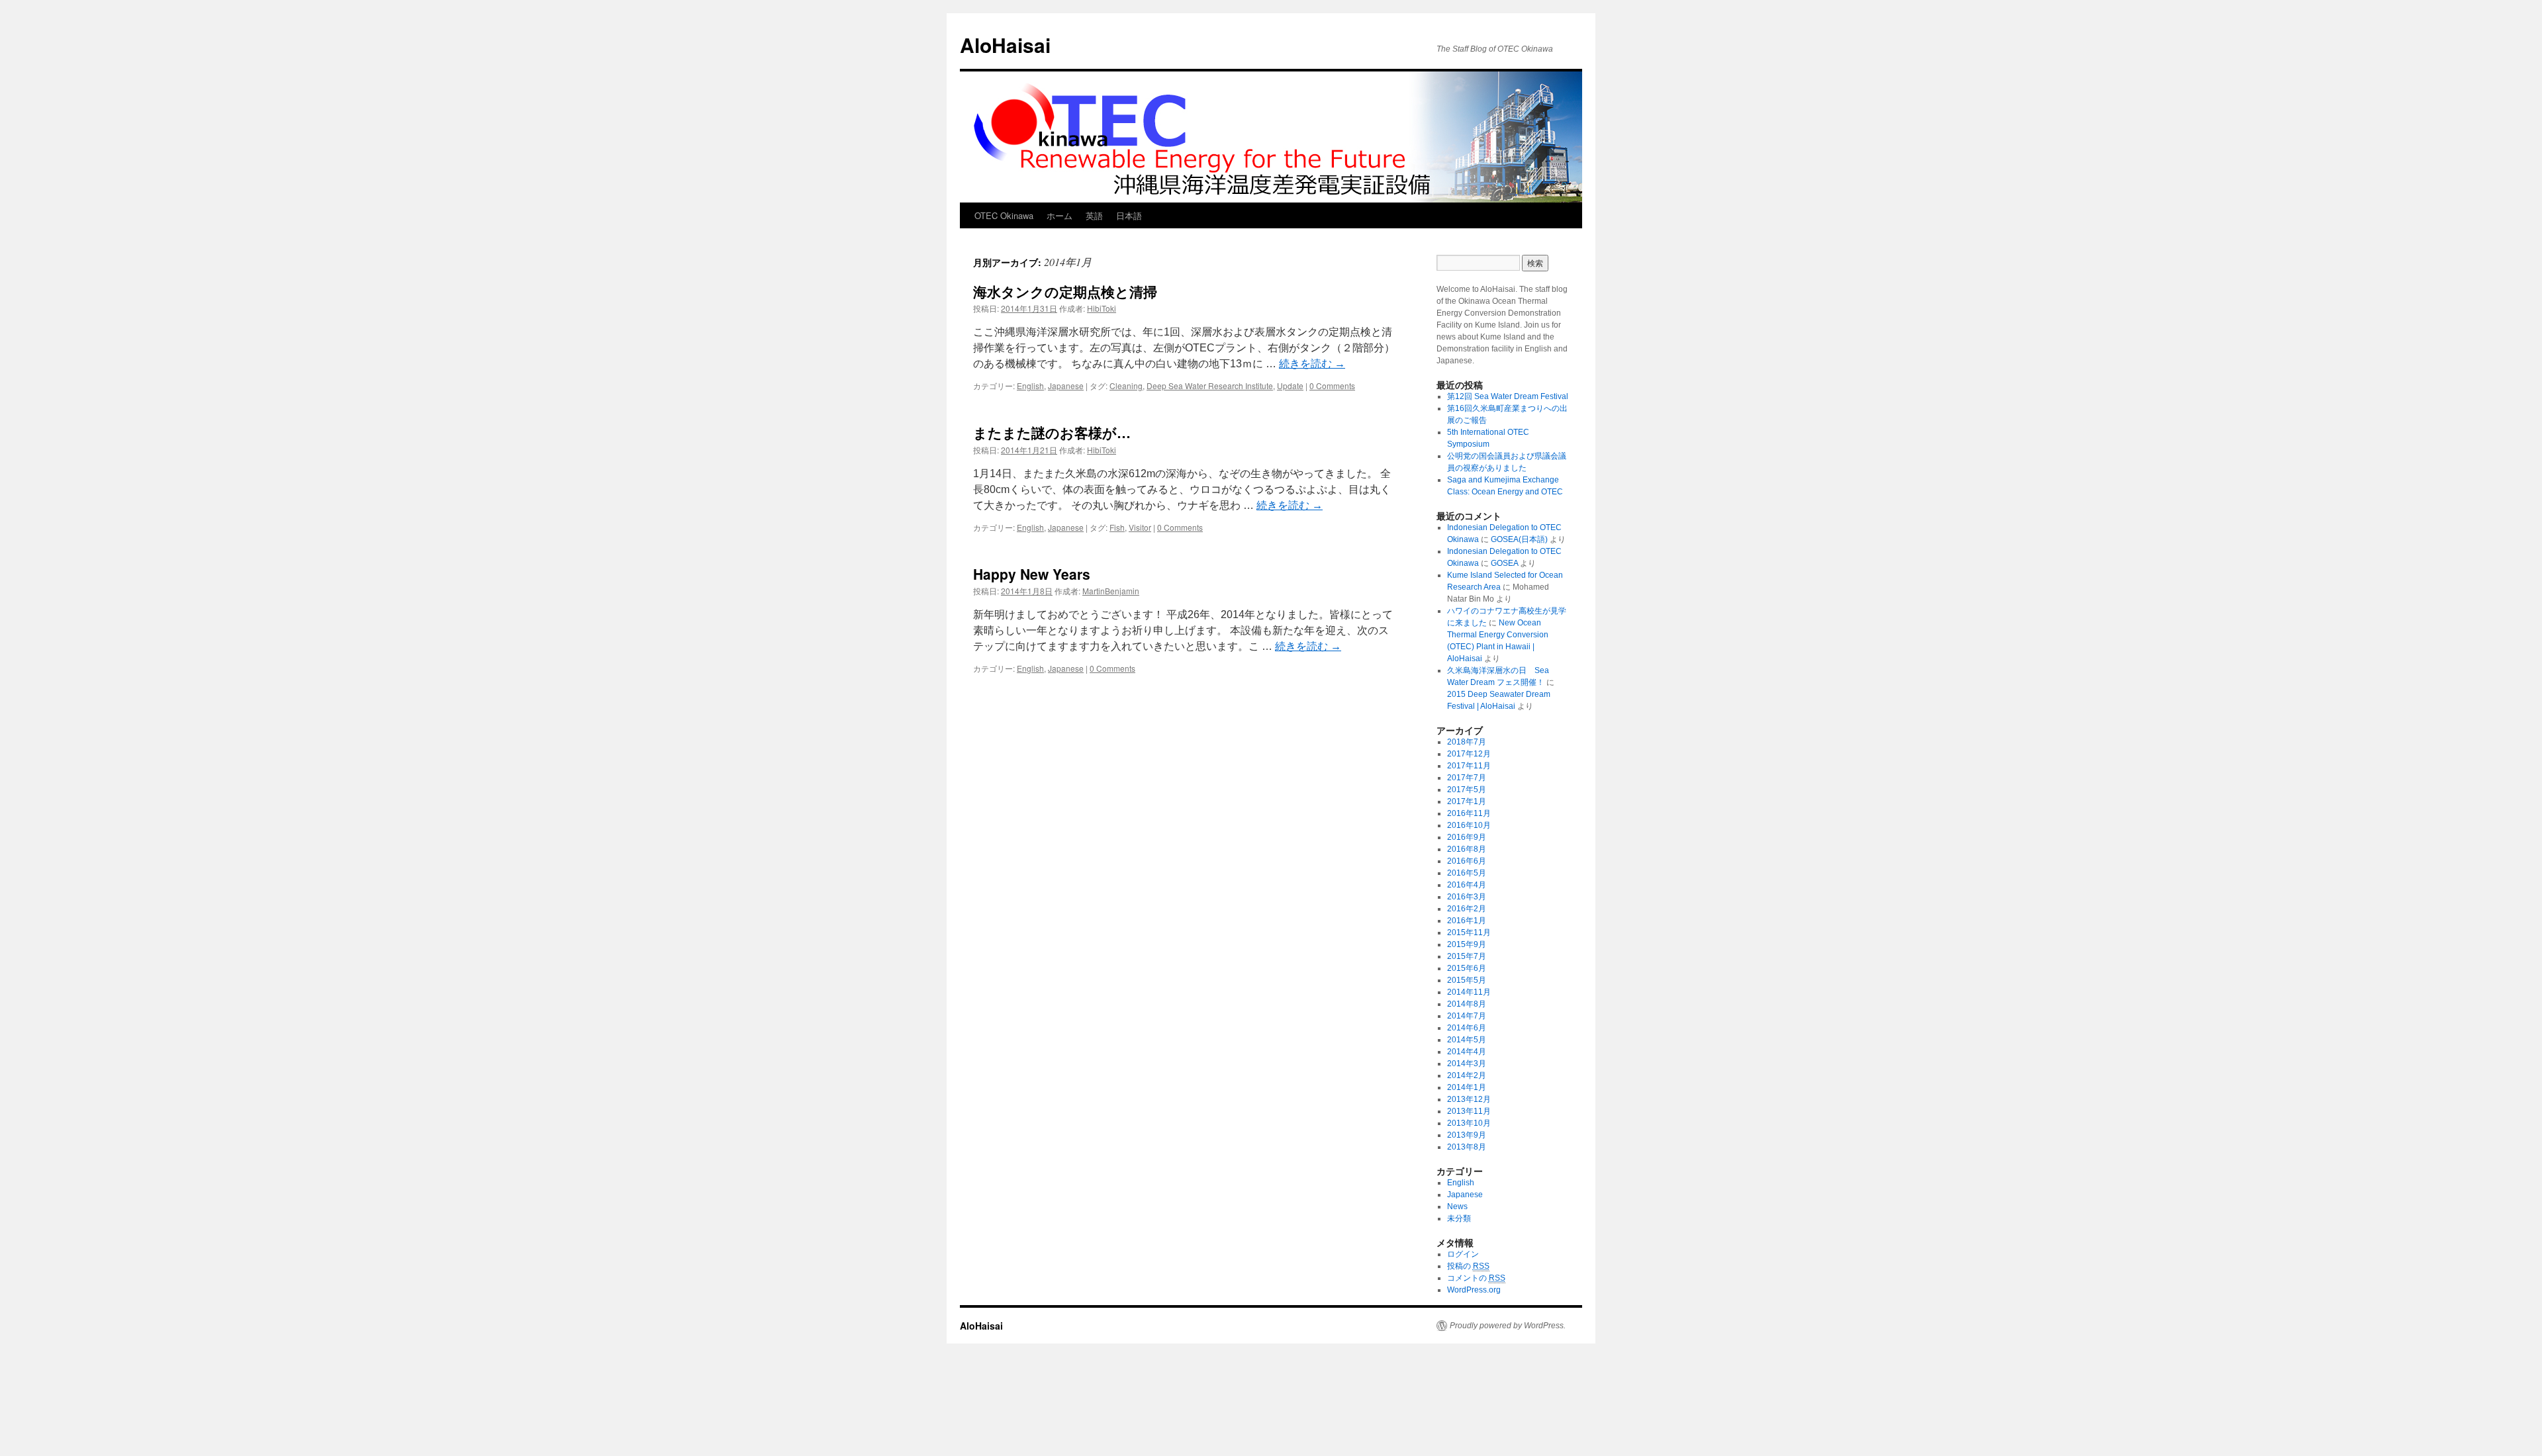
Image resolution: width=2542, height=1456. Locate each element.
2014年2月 (1467, 1075)
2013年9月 (1467, 1135)
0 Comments (1332, 386)
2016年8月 (1467, 849)
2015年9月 (1467, 944)
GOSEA (1504, 563)
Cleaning (1126, 386)
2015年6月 (1467, 968)
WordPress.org (1474, 1290)
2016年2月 (1467, 909)
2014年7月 (1467, 1016)
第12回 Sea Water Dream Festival (1508, 396)
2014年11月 (1469, 992)
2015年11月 (1469, 933)
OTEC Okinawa (1004, 215)
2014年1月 (1467, 1087)
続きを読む (1312, 364)
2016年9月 (1467, 837)
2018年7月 (1467, 742)
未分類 (1459, 1218)
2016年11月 (1469, 813)
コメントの (1476, 1278)
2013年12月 (1469, 1099)
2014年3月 (1467, 1064)
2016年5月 (1467, 873)
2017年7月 (1467, 778)
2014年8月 (1467, 1004)
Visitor (1140, 527)
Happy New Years (1032, 574)
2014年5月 (1467, 1040)
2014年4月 (1467, 1052)
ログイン (1463, 1254)
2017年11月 (1469, 766)
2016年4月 (1467, 885)
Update (1290, 386)
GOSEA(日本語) (1519, 539)
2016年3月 (1467, 897)
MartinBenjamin (1111, 591)
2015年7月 (1467, 956)
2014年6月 (1467, 1028)
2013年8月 (1467, 1147)
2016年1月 (1467, 921)
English (1030, 386)
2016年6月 (1467, 861)
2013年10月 (1469, 1123)
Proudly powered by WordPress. (1508, 1326)
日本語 (1129, 215)
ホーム (1059, 215)
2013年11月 (1469, 1111)
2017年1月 (1467, 801)
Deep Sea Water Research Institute (1210, 386)
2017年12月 (1469, 754)
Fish (1117, 527)
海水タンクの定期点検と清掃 (1065, 291)
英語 (1094, 215)
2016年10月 (1469, 825)
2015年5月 (1467, 980)
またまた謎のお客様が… (1052, 432)
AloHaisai (1005, 45)
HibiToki (1102, 308)
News (1457, 1206)
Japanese (1066, 386)
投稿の (1468, 1266)
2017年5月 (1467, 790)
